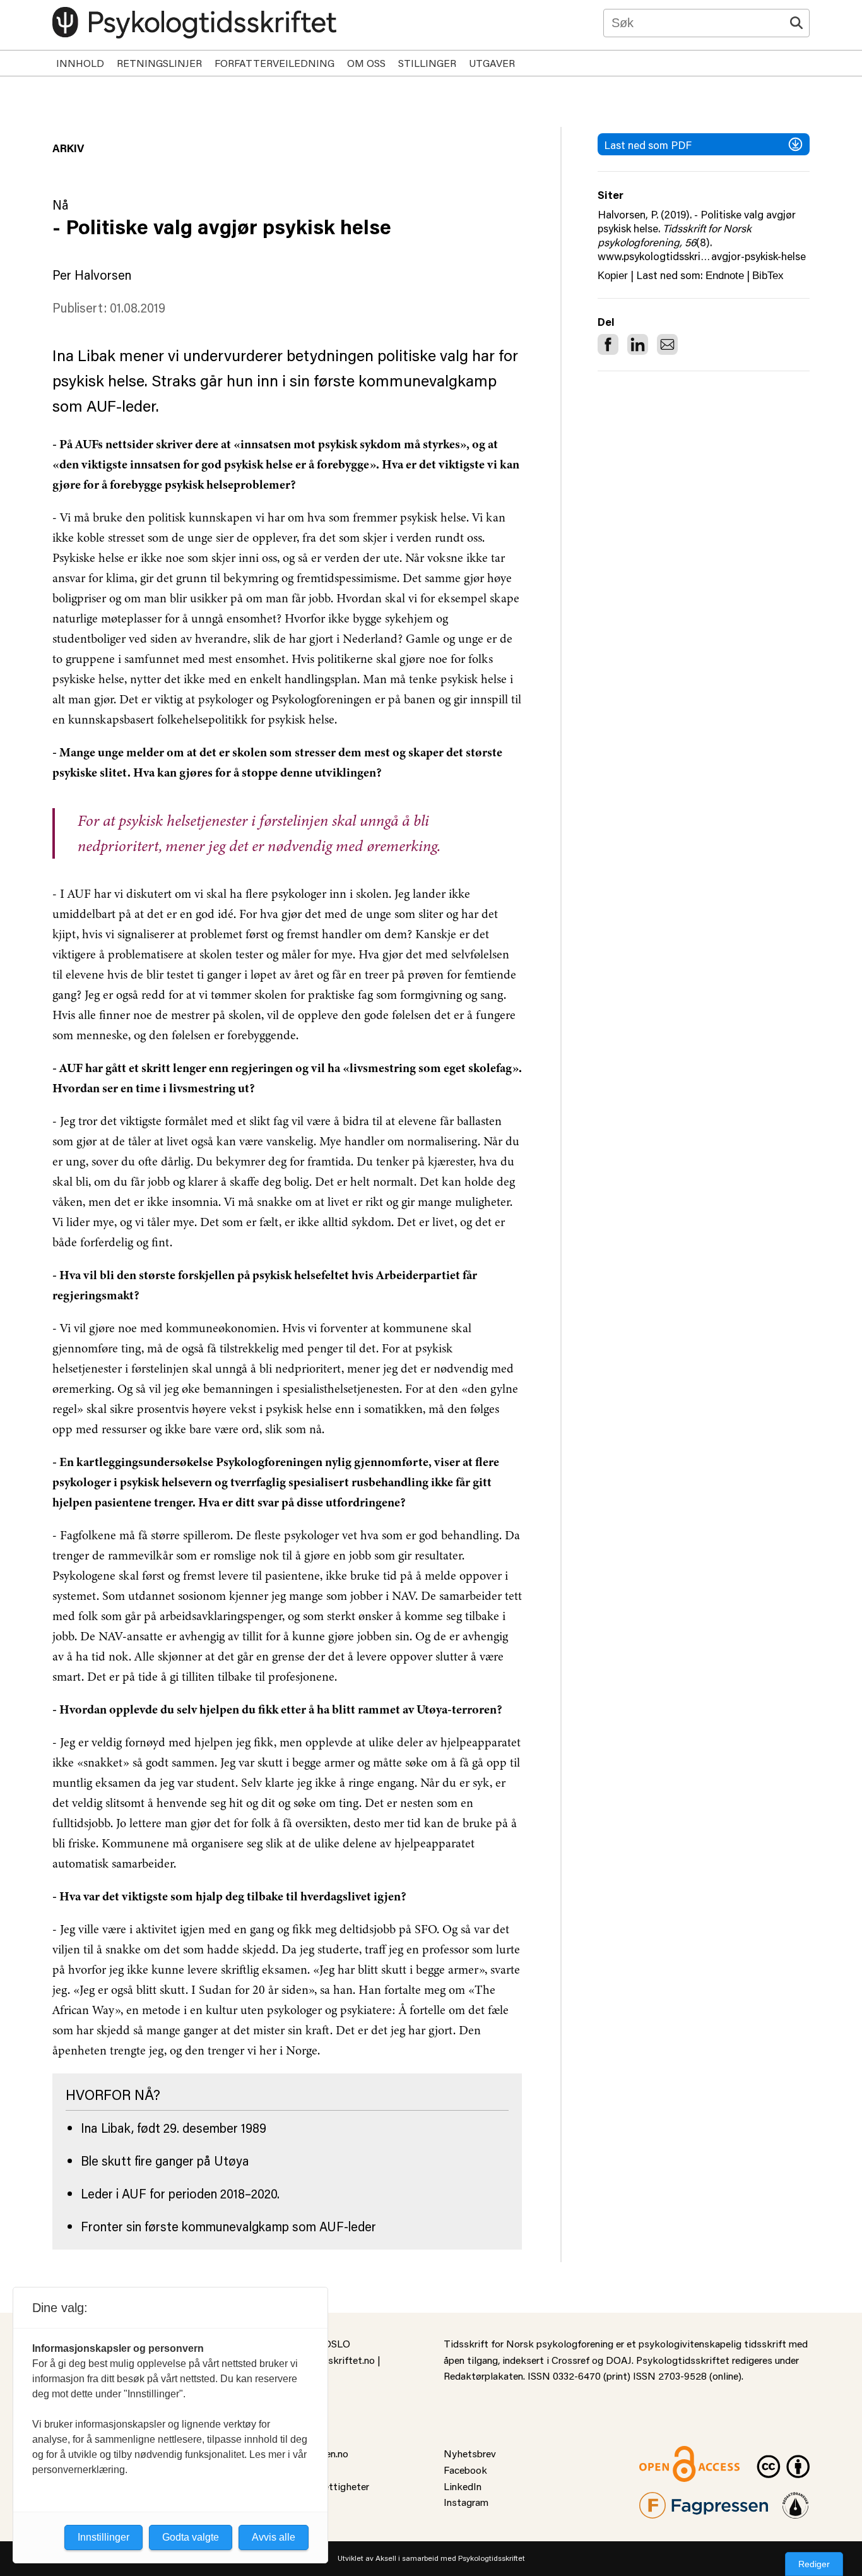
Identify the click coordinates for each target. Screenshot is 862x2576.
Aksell (386, 2558)
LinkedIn (463, 2486)
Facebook (465, 2470)
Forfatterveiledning (275, 63)
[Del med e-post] (667, 344)
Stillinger (427, 63)
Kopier (613, 276)
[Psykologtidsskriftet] (194, 23)
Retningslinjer (159, 63)
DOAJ (619, 2360)
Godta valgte (191, 2537)
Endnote (725, 276)
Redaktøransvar (796, 2500)
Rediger (814, 2564)
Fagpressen (664, 2500)
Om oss (366, 63)
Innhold (80, 63)
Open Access (668, 2453)
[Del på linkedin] (638, 344)
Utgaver (492, 63)
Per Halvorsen (92, 275)
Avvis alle (274, 2537)
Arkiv (68, 148)
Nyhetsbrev (470, 2453)
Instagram (466, 2502)
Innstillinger (103, 2537)
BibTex (768, 276)
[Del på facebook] (608, 344)
